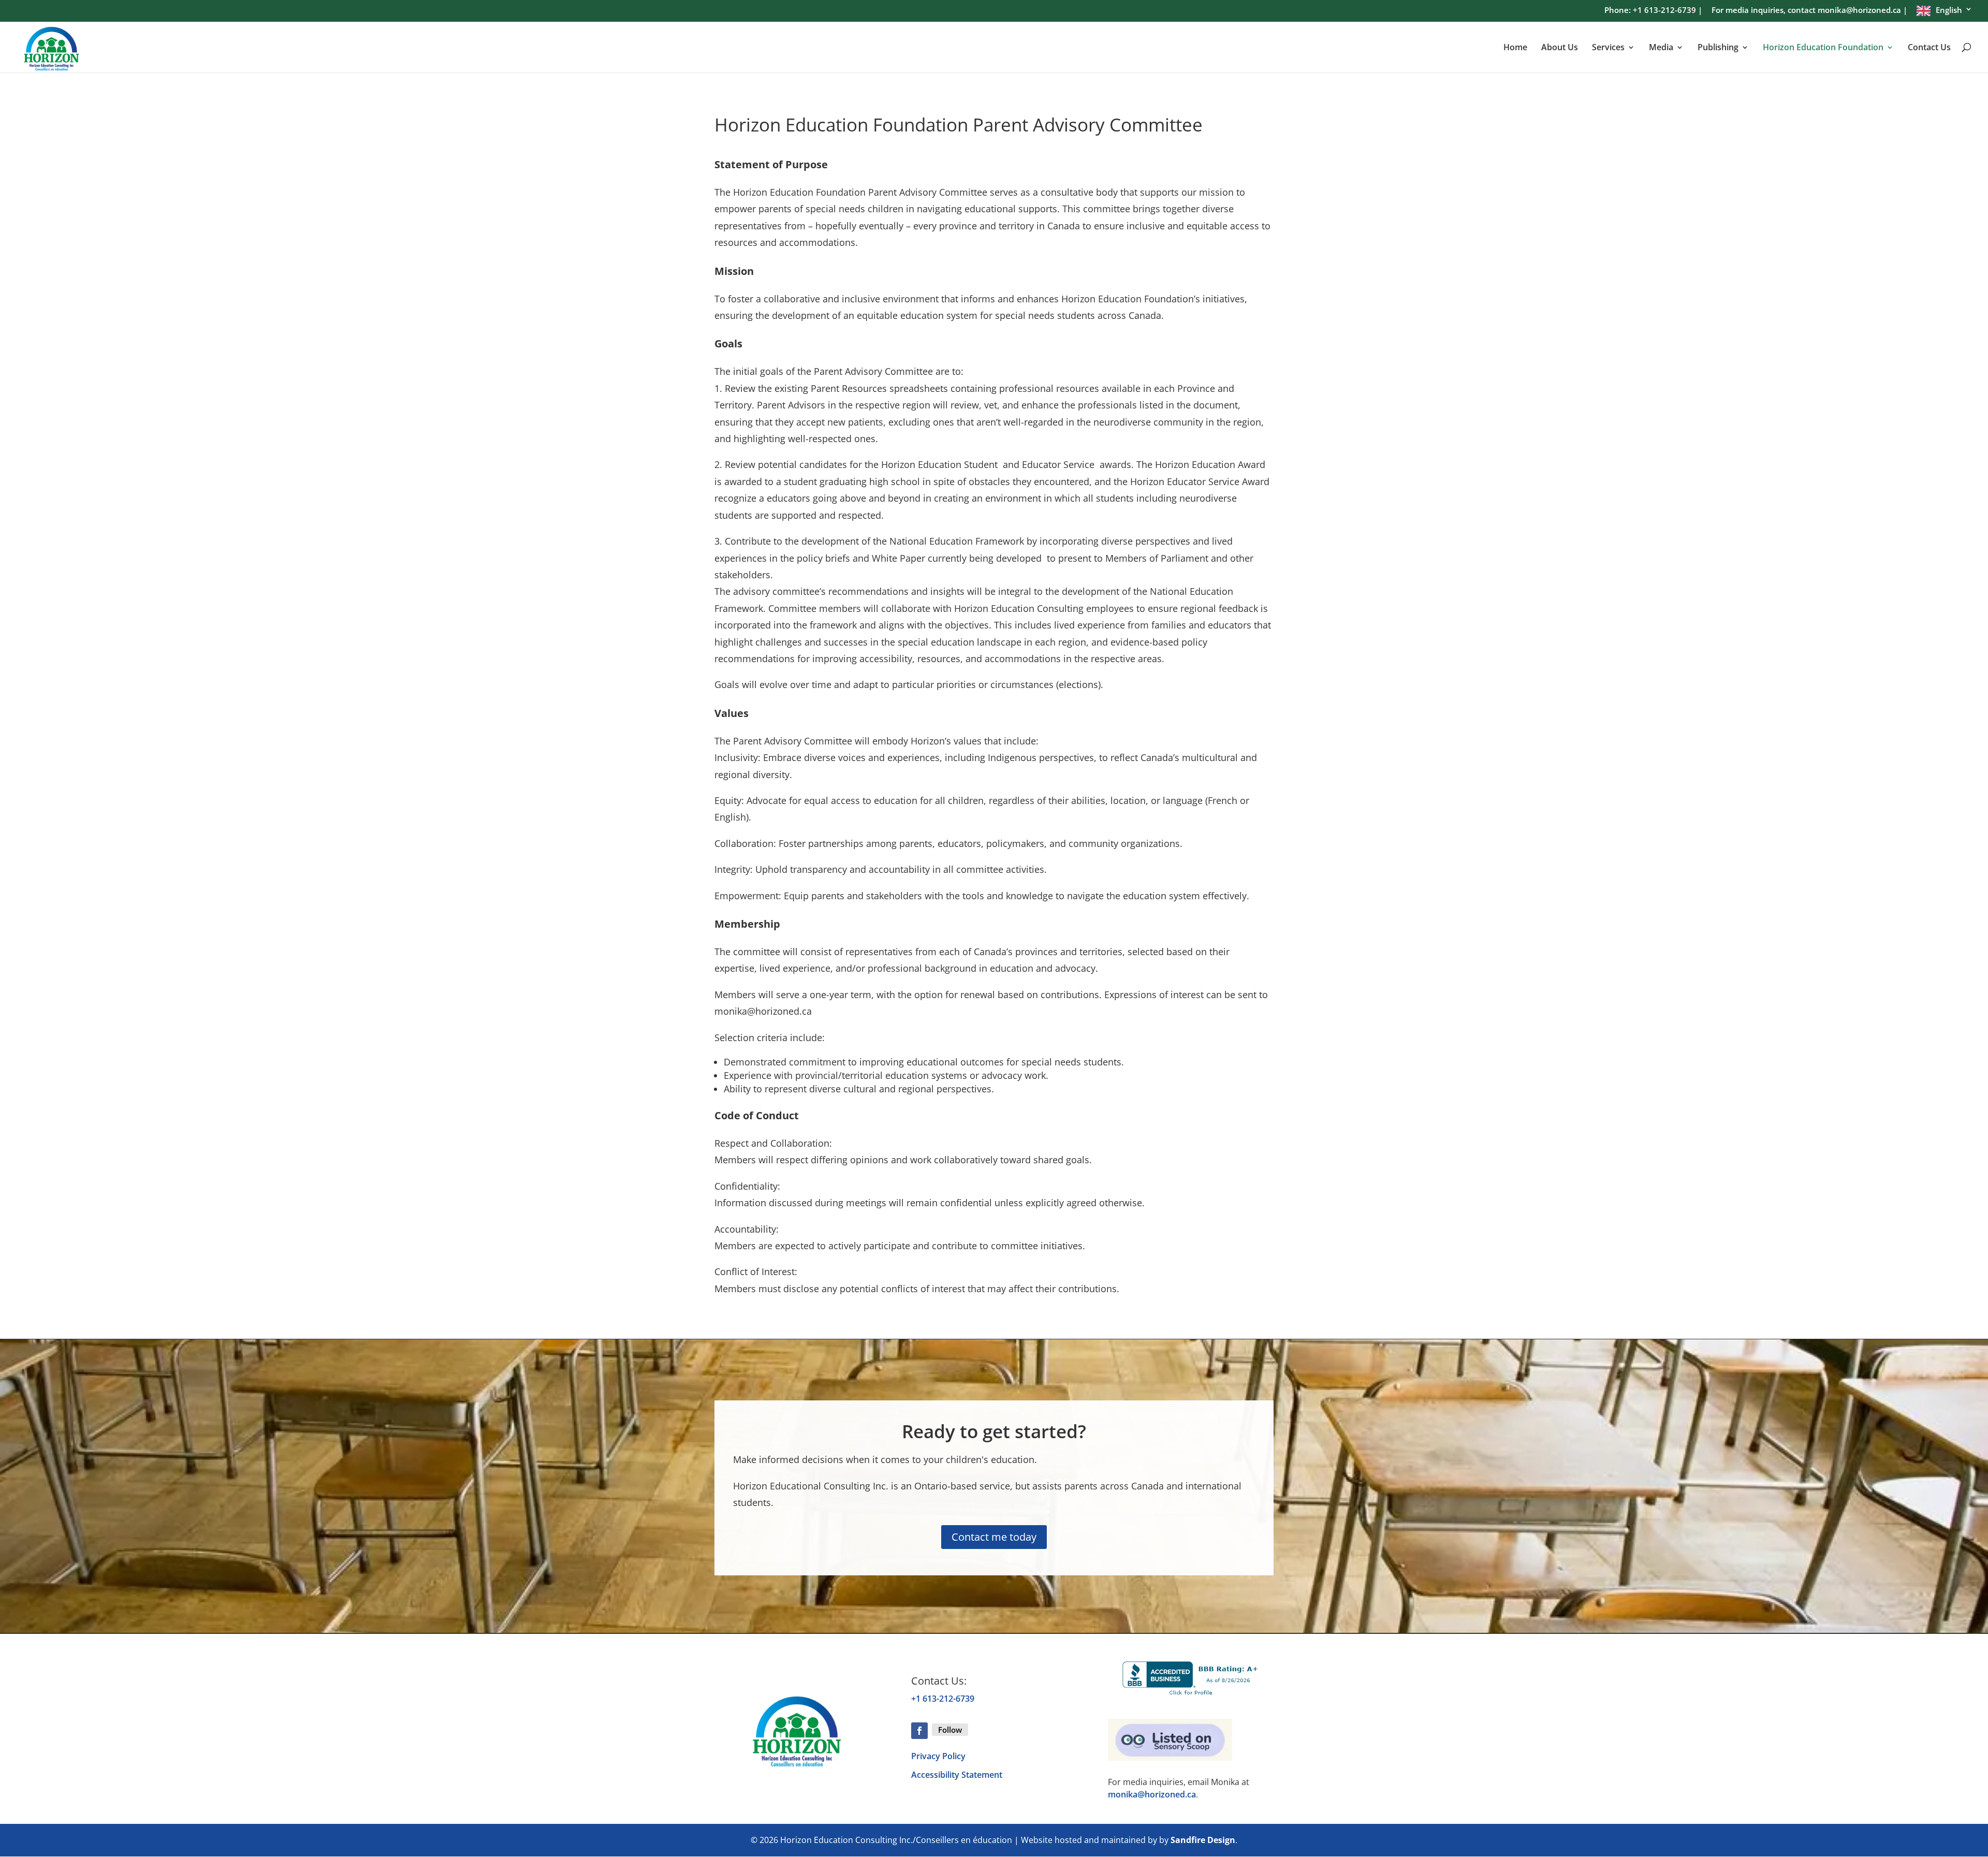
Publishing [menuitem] (1718, 48)
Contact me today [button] (994, 1537)
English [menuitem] (1949, 10)
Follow (950, 1730)
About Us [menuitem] (1560, 48)
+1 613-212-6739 (943, 1699)
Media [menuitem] (1661, 48)
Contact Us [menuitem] (1929, 48)
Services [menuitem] (1608, 48)
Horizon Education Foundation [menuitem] (1823, 48)
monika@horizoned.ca (1152, 1794)
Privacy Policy (938, 1756)
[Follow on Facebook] (919, 1731)
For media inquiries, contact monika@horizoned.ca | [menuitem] (1809, 11)
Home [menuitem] (1515, 48)
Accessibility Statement (957, 1775)
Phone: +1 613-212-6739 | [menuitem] (1653, 11)
